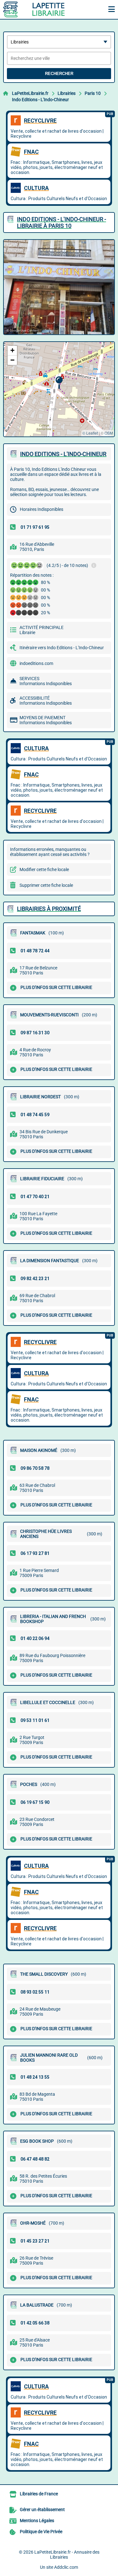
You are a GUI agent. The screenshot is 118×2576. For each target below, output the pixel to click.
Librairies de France (39, 2494)
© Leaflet (90, 433)
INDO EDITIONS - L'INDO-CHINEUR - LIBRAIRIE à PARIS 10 (62, 222)
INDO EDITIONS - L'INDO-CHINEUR (63, 454)
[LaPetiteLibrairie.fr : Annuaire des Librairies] (42, 9)
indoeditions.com (36, 663)
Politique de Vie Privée (41, 2532)
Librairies (67, 93)
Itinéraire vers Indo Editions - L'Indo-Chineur (62, 648)
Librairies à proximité (49, 909)
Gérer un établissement (42, 2510)
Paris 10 (93, 93)
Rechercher (59, 74)
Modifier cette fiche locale (44, 869)
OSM (109, 433)
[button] (59, 383)
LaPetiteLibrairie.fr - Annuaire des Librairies (67, 2555)
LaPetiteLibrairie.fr (30, 93)
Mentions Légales (37, 2521)
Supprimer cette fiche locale (46, 885)
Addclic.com (66, 2567)
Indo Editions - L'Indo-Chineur (40, 100)
